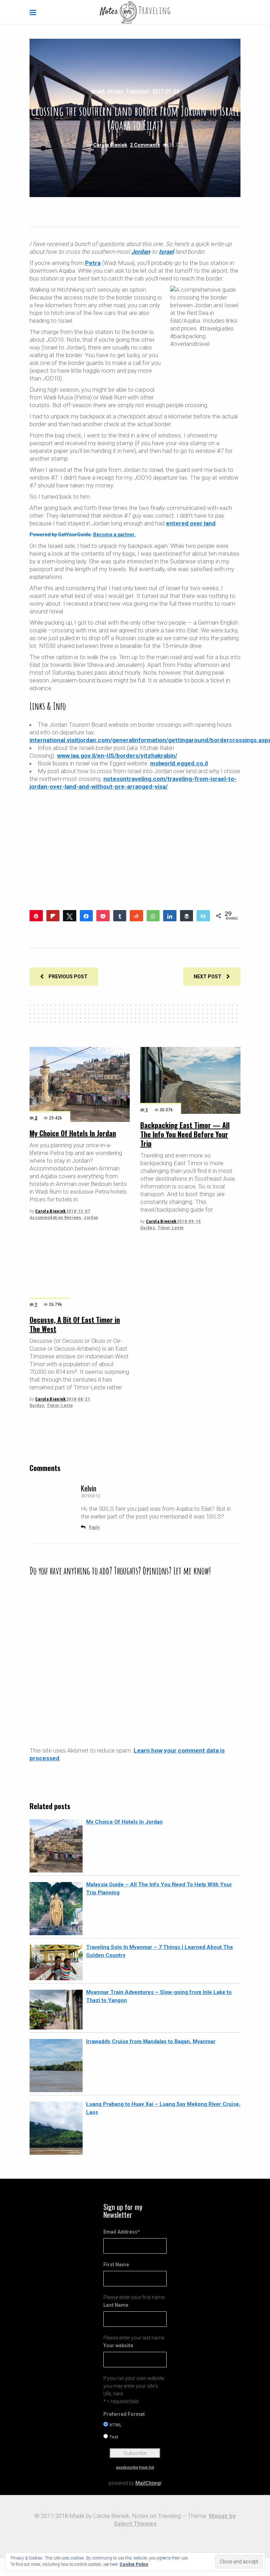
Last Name (116, 2305)
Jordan (115, 91)
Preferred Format (124, 2414)
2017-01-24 (166, 91)
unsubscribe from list (135, 2467)
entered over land (191, 523)
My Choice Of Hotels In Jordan (73, 1133)
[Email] (203, 916)
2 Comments (145, 145)
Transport (137, 91)
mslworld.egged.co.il (179, 763)
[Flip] (53, 916)
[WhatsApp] (153, 916)
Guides (148, 1228)
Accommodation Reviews (56, 1217)
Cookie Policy (134, 2564)
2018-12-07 (78, 1211)
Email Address (122, 2232)
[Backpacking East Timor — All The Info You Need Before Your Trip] (190, 1080)
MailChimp (148, 2483)
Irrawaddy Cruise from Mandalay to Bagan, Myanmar (151, 2041)
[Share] (86, 916)
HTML (115, 2425)
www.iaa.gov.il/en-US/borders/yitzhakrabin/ (117, 756)
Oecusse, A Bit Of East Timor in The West (75, 1324)
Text (114, 2437)
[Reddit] (136, 916)
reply (94, 1527)
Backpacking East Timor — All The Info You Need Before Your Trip (185, 1134)
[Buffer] (187, 916)
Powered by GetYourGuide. (61, 535)
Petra (93, 263)
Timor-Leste (171, 1228)
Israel (98, 91)
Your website (118, 2345)
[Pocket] (103, 916)
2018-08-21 (78, 1399)
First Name (116, 2265)
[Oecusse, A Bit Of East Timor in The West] (80, 1275)
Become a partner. (114, 535)
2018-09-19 (189, 1221)
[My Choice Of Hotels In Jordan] (80, 1084)
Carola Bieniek (110, 145)
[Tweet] (70, 916)
